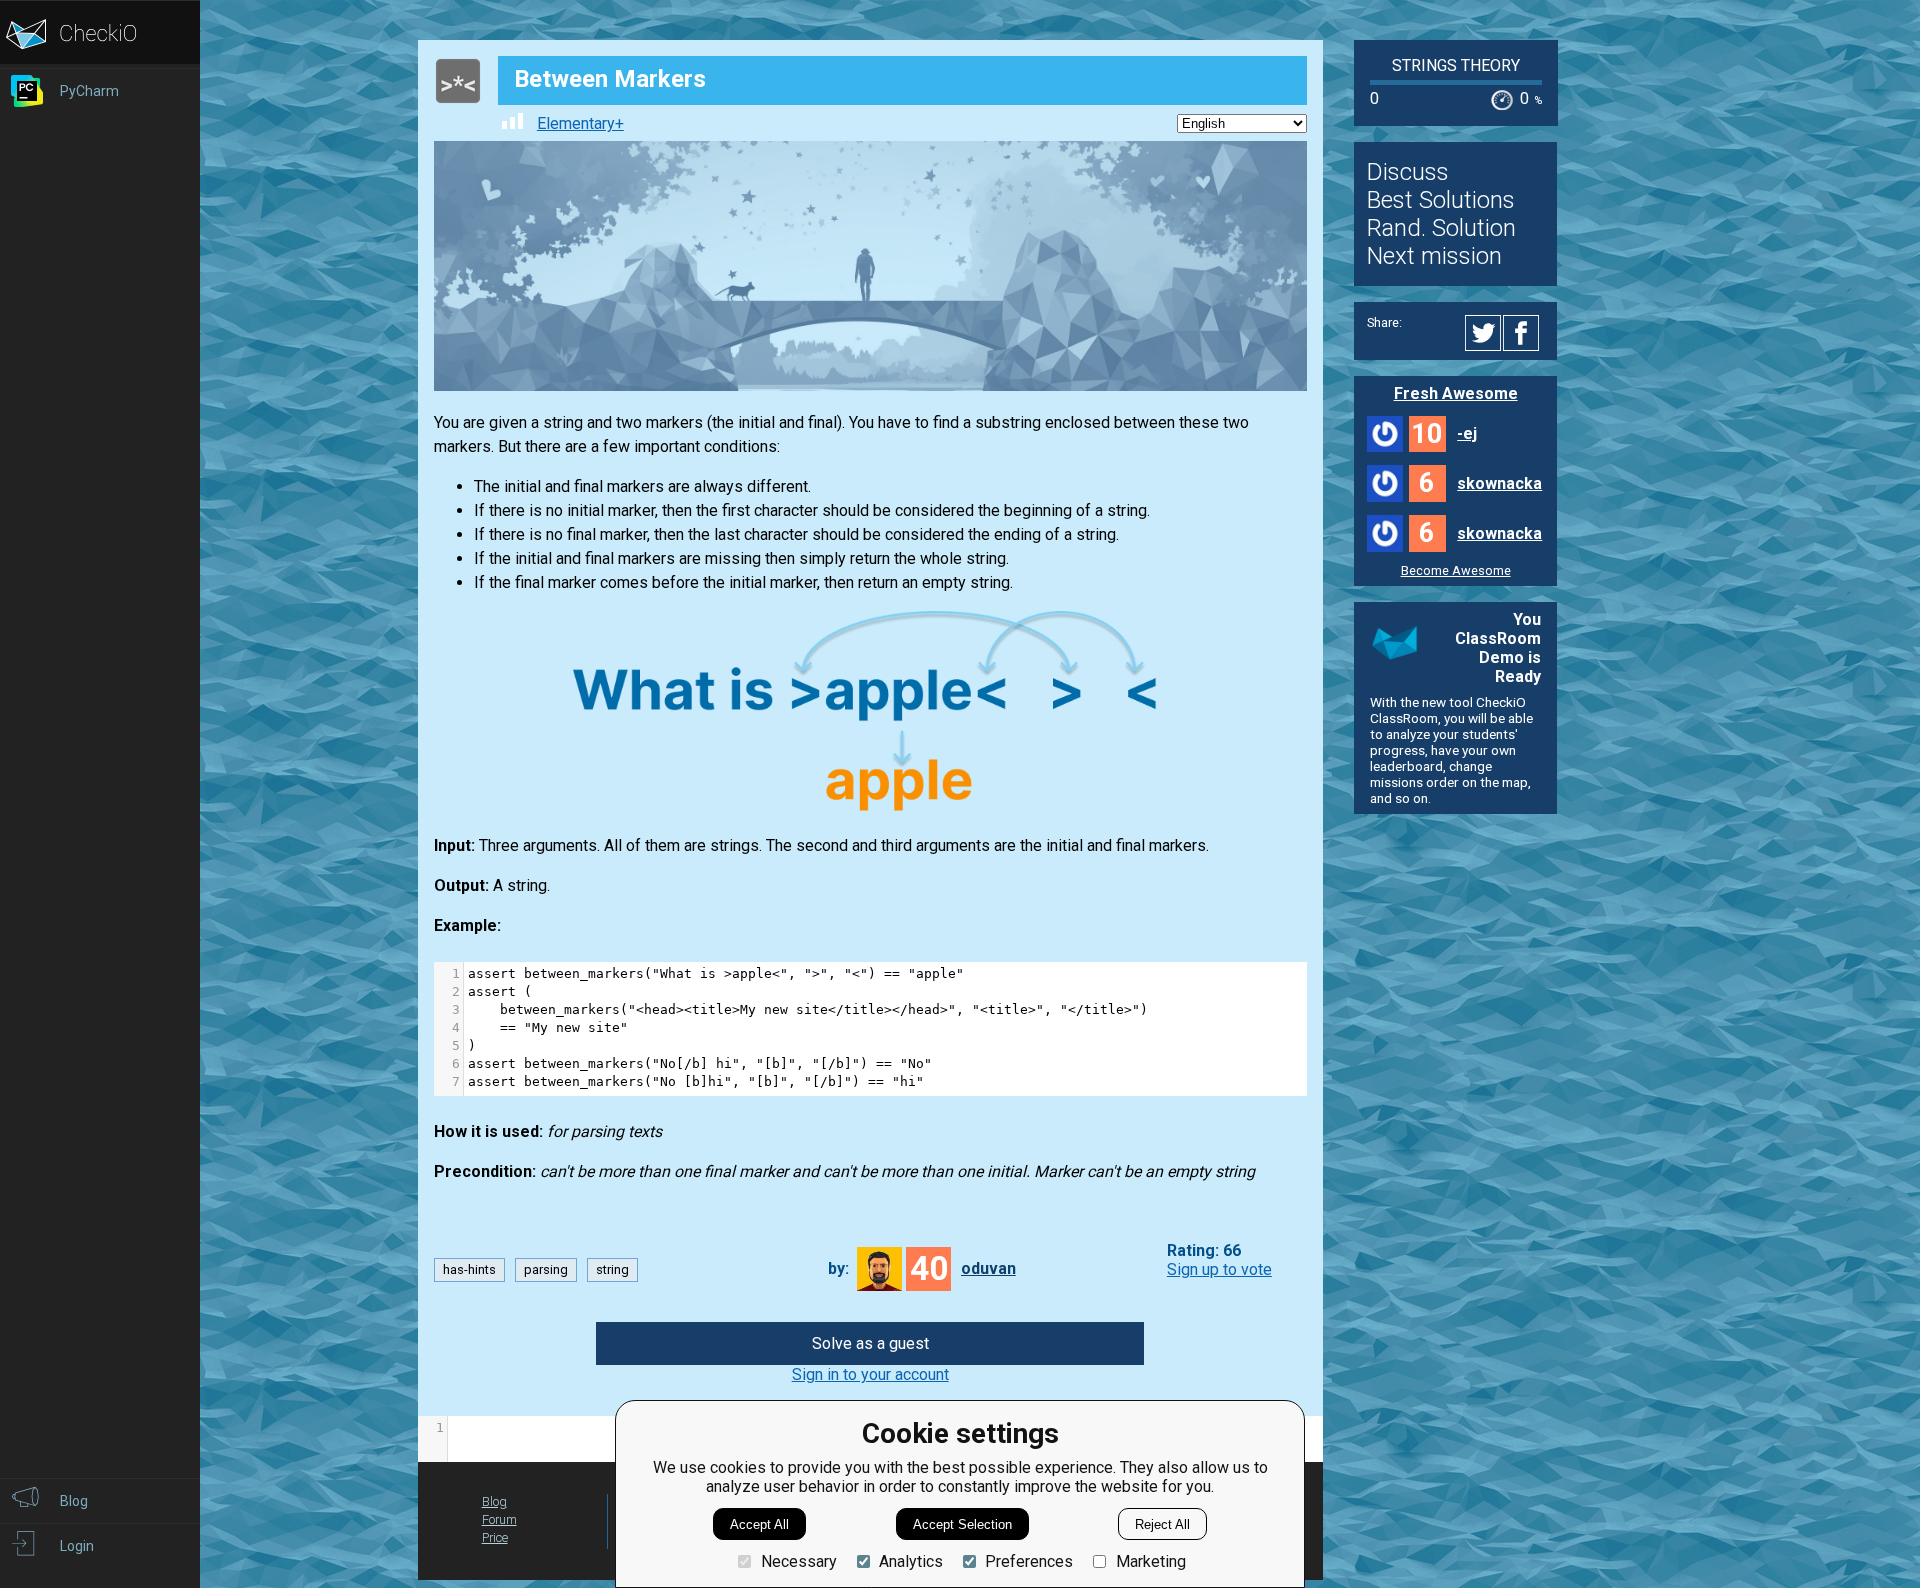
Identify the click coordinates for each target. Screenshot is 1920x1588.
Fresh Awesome (1456, 393)
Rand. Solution (1441, 228)
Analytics (911, 1561)
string (612, 1269)
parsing (546, 1269)
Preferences (1029, 1561)
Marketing (1150, 1561)
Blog (494, 1501)
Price (495, 1537)
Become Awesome (1456, 570)
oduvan (988, 1268)
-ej (1467, 433)
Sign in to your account (870, 1374)
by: (838, 1268)
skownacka (1499, 483)
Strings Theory (1456, 65)
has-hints (469, 1269)
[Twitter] (1484, 333)
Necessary (798, 1561)
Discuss (1408, 172)
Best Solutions (1441, 200)
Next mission (1434, 256)
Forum (499, 1519)
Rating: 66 (1204, 1250)
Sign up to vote (1219, 1269)
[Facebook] (1524, 333)
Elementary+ (580, 123)
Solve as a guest (870, 1343)
